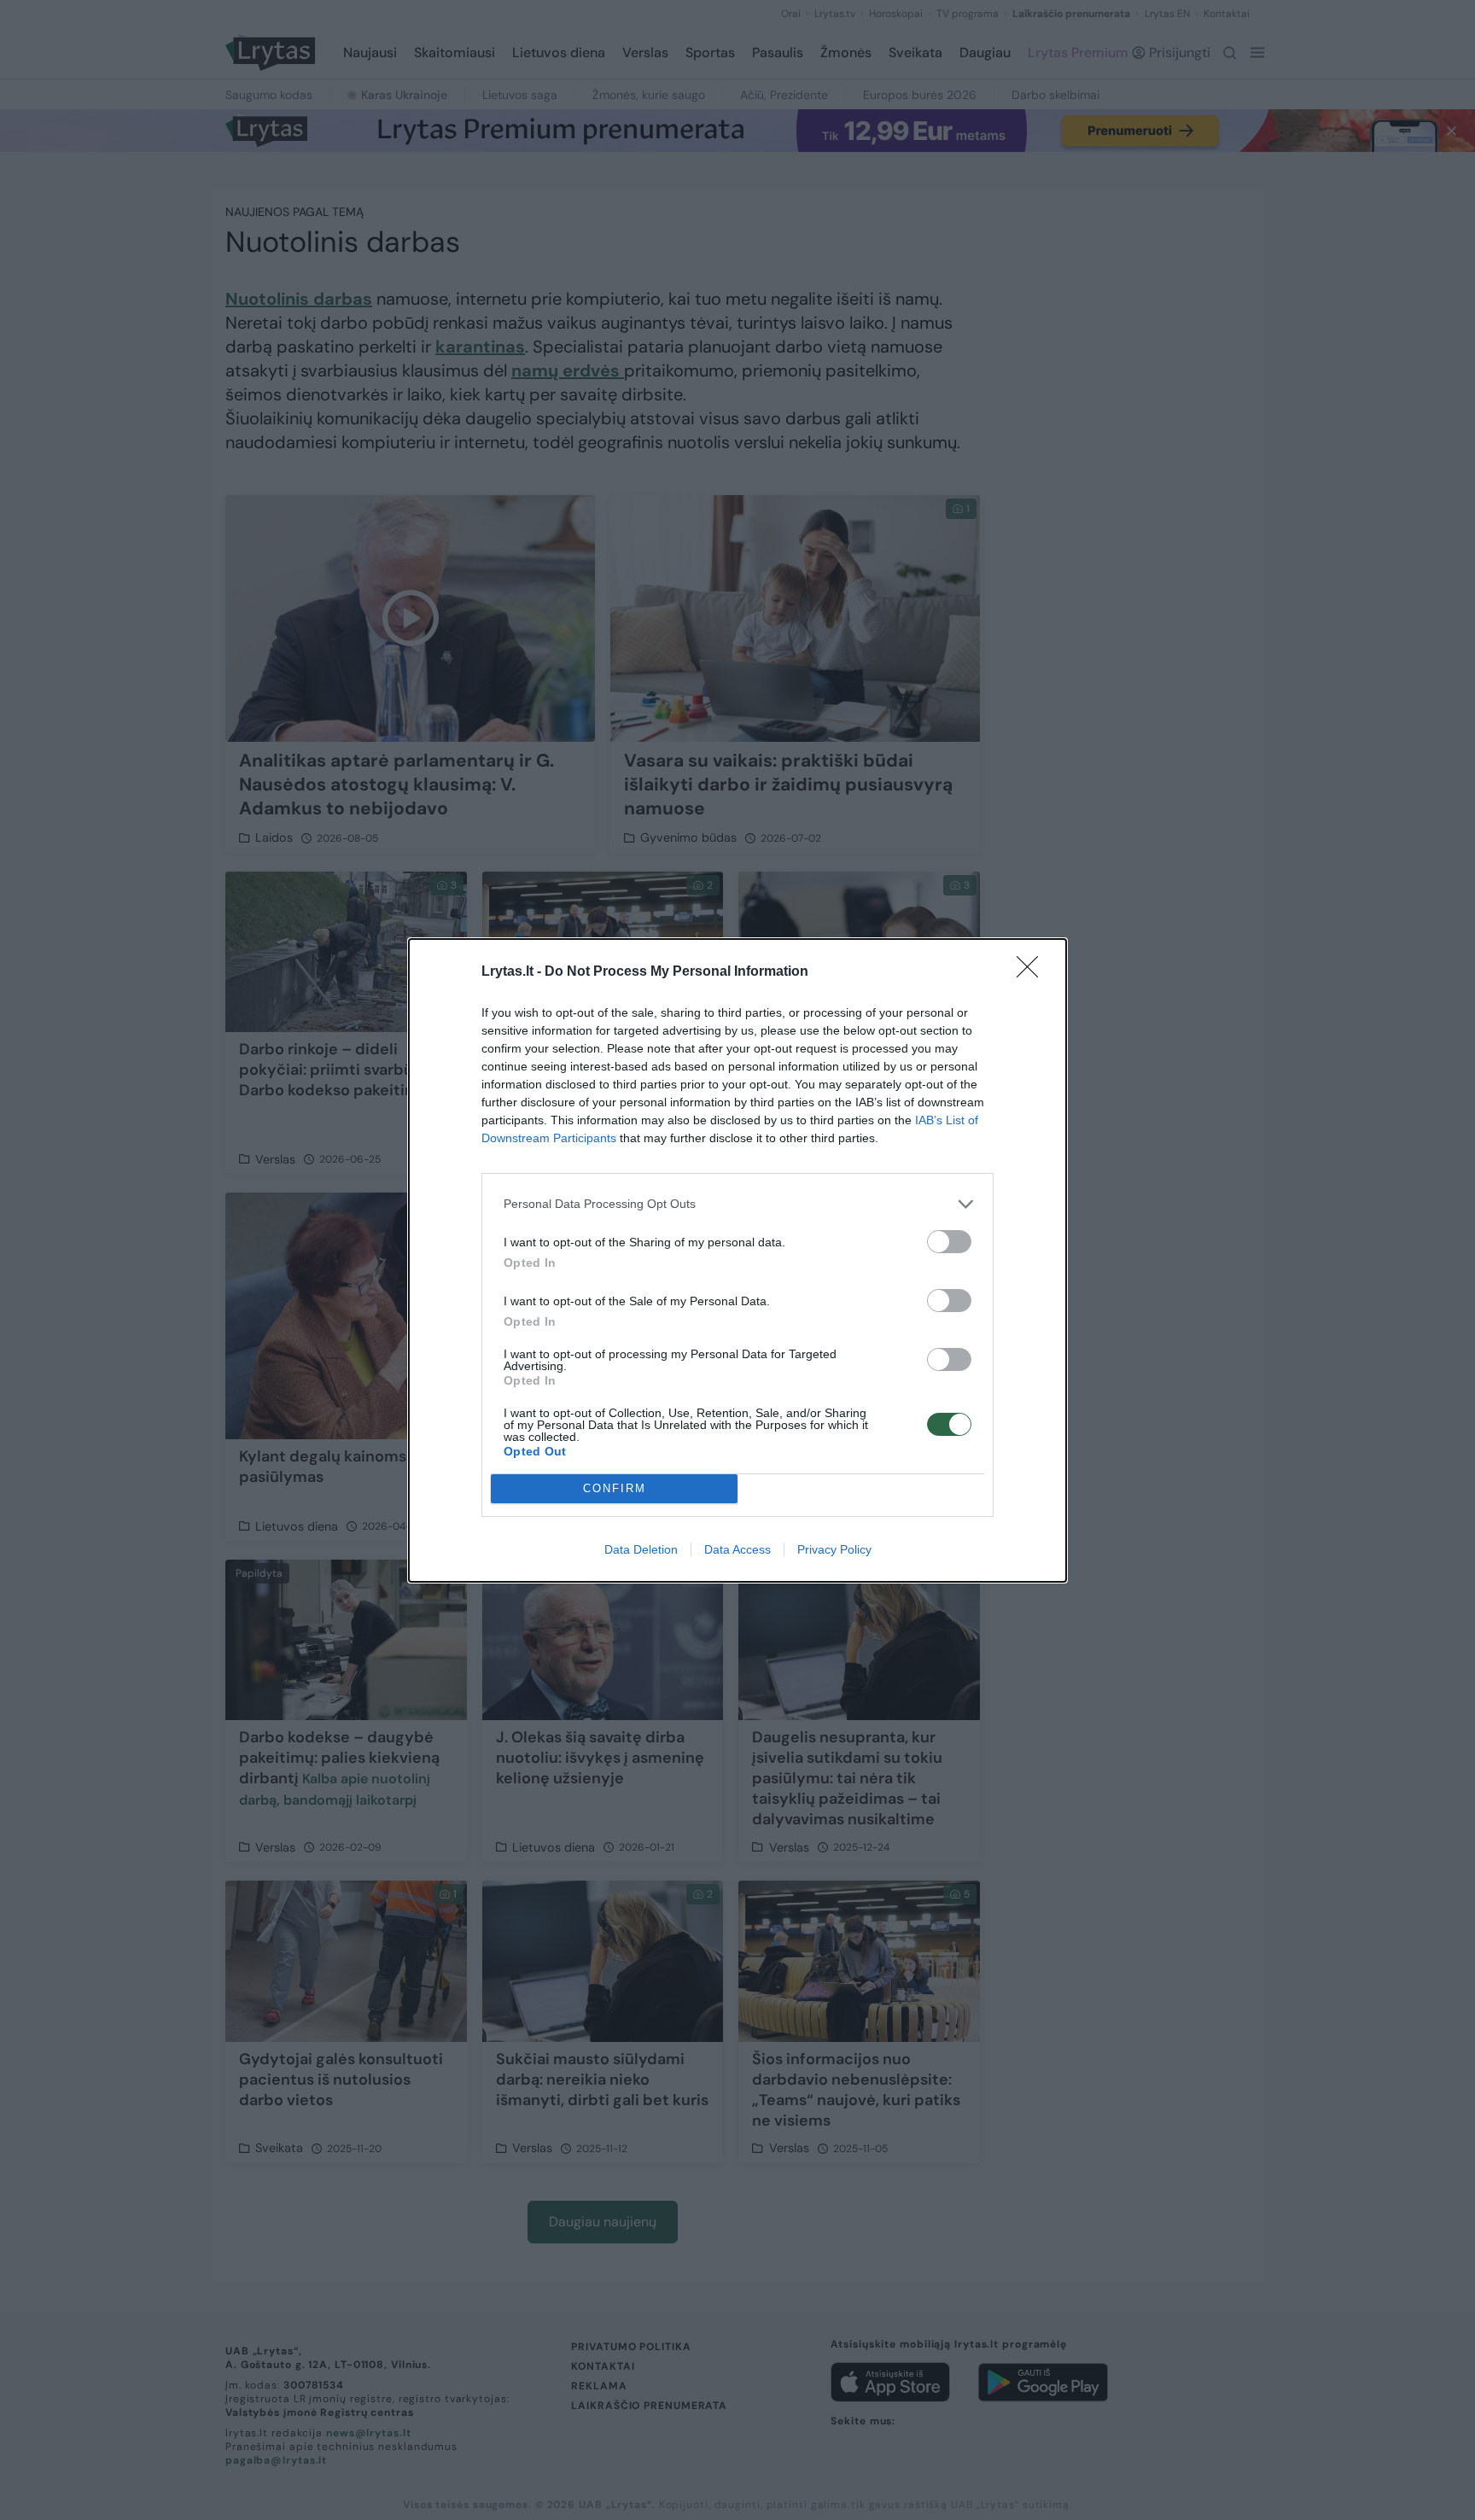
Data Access (737, 1549)
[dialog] (737, 1260)
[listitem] (737, 1204)
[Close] (1033, 972)
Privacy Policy (834, 1549)
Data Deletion (641, 1549)
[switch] (949, 1242)
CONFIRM (615, 1488)
